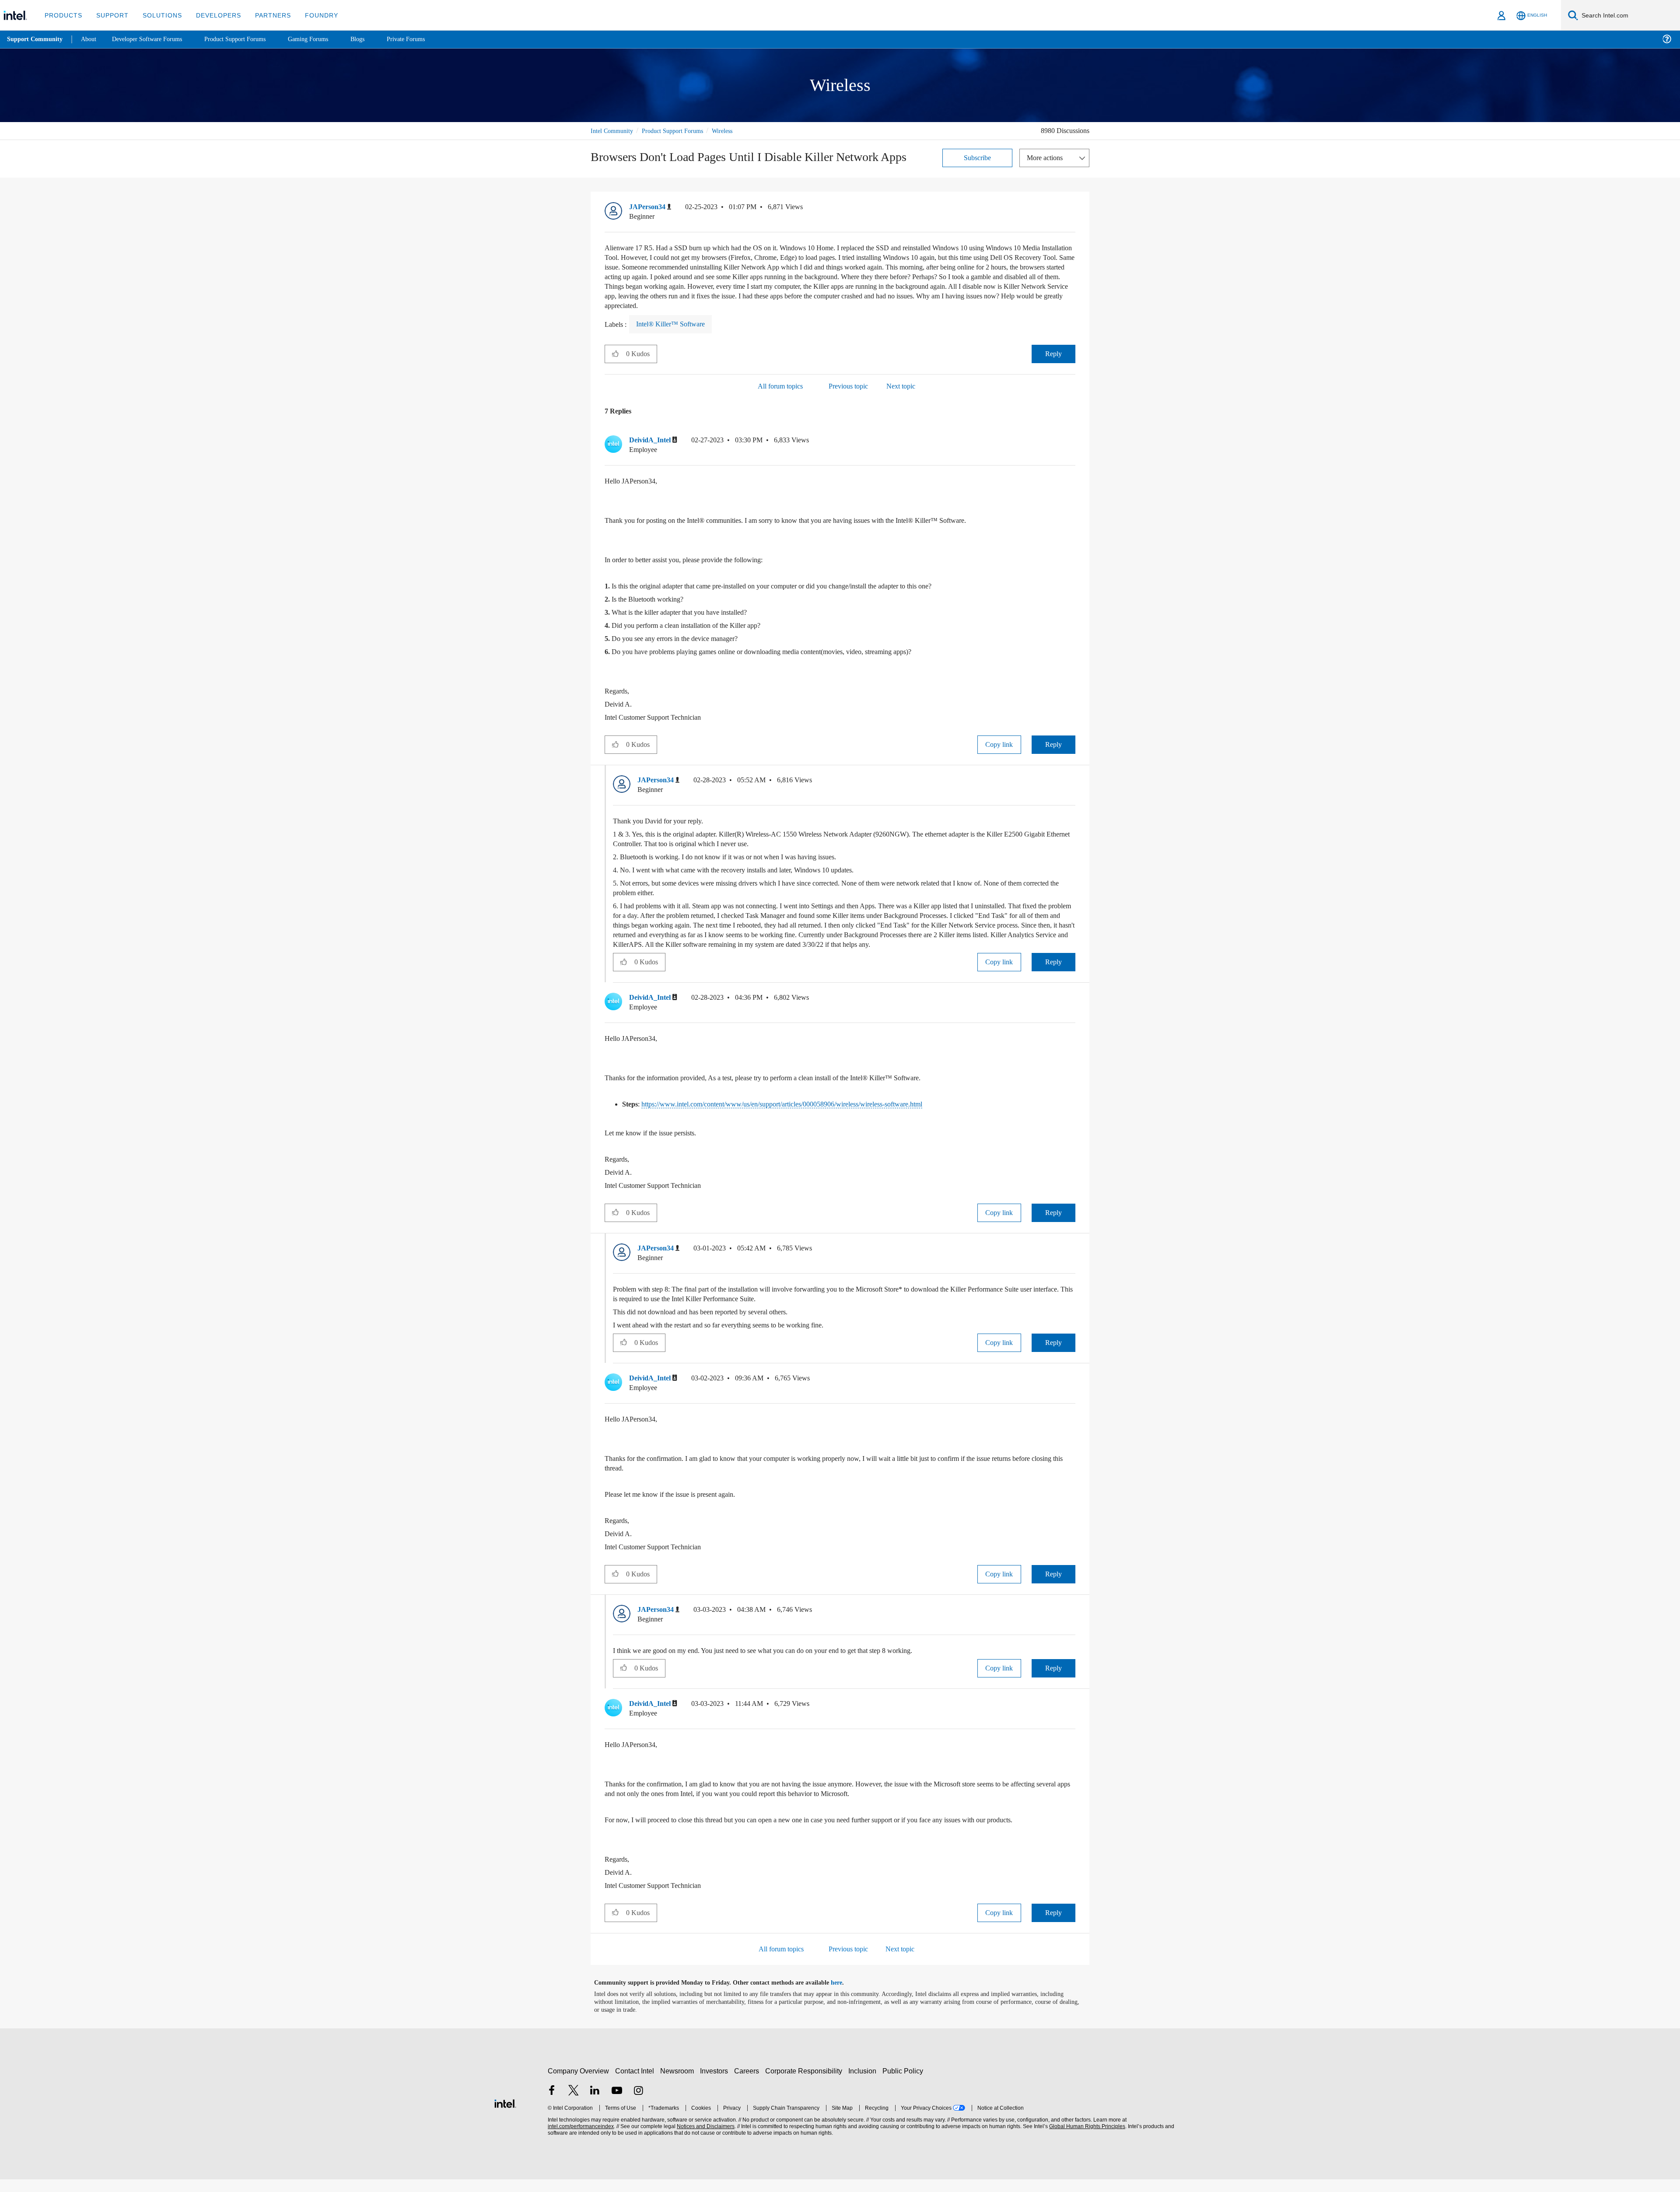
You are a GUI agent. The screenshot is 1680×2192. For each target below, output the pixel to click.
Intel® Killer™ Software (672, 324)
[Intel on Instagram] (638, 2104)
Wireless (735, 131)
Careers (748, 2084)
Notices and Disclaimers (705, 2139)
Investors (716, 2084)
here (844, 1996)
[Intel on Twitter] (574, 2104)
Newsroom (679, 2084)
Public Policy (904, 2084)
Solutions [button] (158, 15)
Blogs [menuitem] (375, 39)
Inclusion (864, 2084)
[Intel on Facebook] (552, 2104)
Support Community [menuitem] (36, 39)
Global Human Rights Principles (1086, 2139)
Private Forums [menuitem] (425, 39)
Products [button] (63, 15)
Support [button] (110, 15)
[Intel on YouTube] (617, 2104)
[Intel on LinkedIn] (595, 2104)
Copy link (999, 745)
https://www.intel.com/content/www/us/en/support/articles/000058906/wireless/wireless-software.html (808, 1115)
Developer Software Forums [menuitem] (154, 39)
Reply (1053, 354)
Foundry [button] (311, 15)
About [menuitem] (91, 39)
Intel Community (613, 131)
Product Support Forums (679, 131)
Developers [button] (212, 15)
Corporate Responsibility (805, 2084)
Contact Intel (636, 2084)
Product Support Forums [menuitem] (247, 39)
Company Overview (579, 2084)
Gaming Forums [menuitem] (324, 39)
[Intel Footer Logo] (505, 2115)
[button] (1072, 209)
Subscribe (978, 157)
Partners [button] (264, 15)
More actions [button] (1047, 157)
